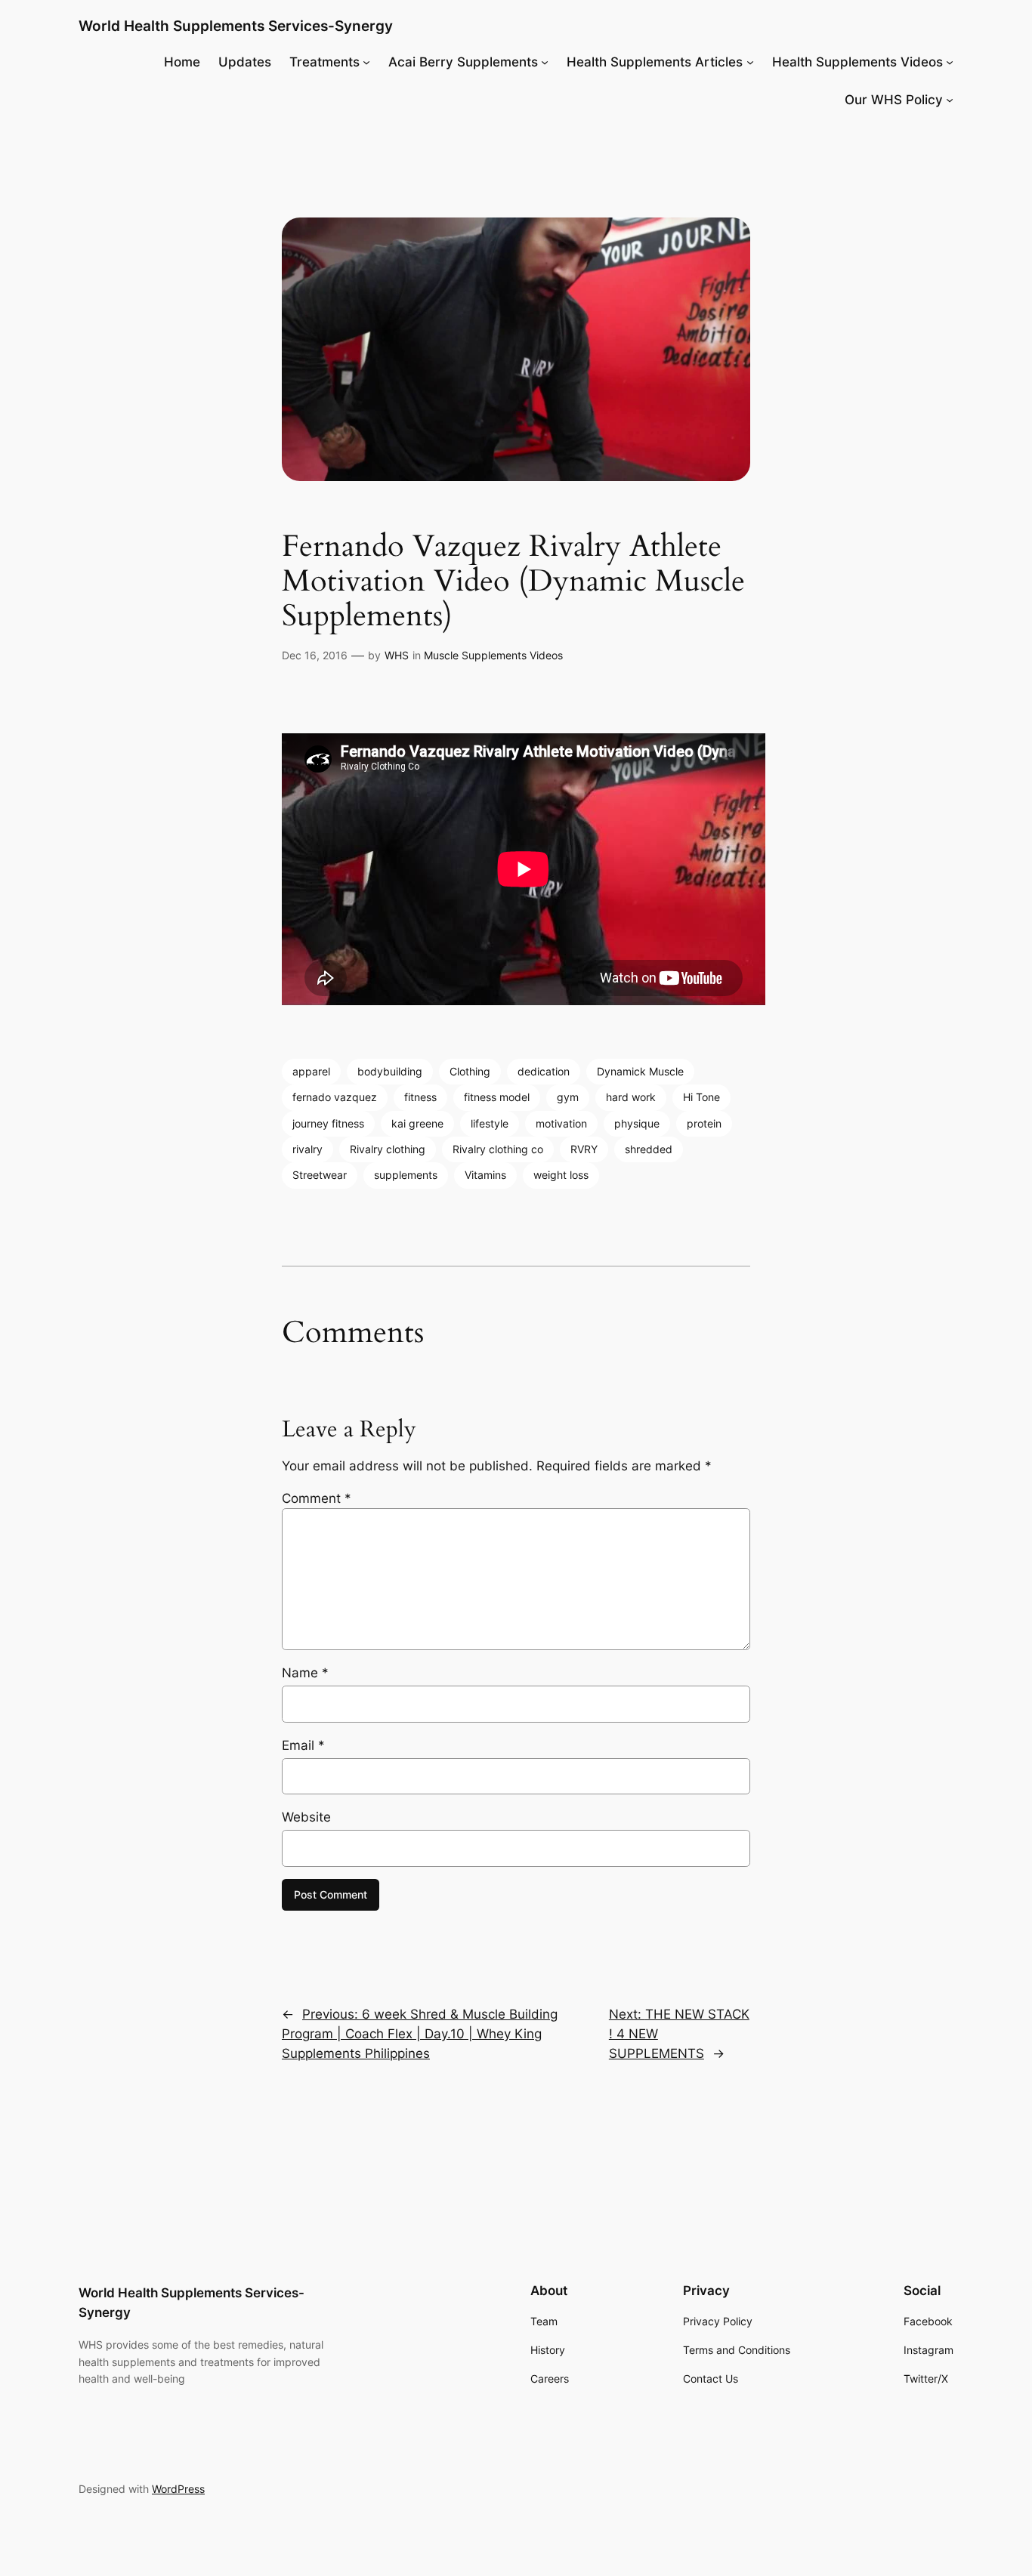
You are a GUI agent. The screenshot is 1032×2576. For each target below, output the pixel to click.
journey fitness (328, 1123)
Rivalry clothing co (498, 1149)
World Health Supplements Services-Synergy (236, 26)
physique (637, 1123)
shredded (649, 1149)
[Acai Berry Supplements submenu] (545, 62)
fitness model (497, 1097)
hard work (631, 1097)
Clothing (470, 1071)
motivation (561, 1123)
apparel (311, 1071)
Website (306, 1817)
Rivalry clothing (388, 1149)
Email (303, 1745)
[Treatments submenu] (366, 62)
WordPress (178, 2489)
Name (305, 1673)
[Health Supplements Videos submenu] (950, 62)
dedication (544, 1071)
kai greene (417, 1123)
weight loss (561, 1175)
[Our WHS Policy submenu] (950, 100)
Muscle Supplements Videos (493, 655)
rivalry (307, 1149)
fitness (420, 1097)
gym (568, 1097)
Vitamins (485, 1175)
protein (704, 1123)
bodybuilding (390, 1071)
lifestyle (490, 1123)
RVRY (584, 1149)
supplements (406, 1175)
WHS (397, 655)
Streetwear (320, 1175)
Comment (317, 1498)
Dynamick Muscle (640, 1071)
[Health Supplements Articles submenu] (750, 62)
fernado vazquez (335, 1097)
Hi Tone (701, 1097)
